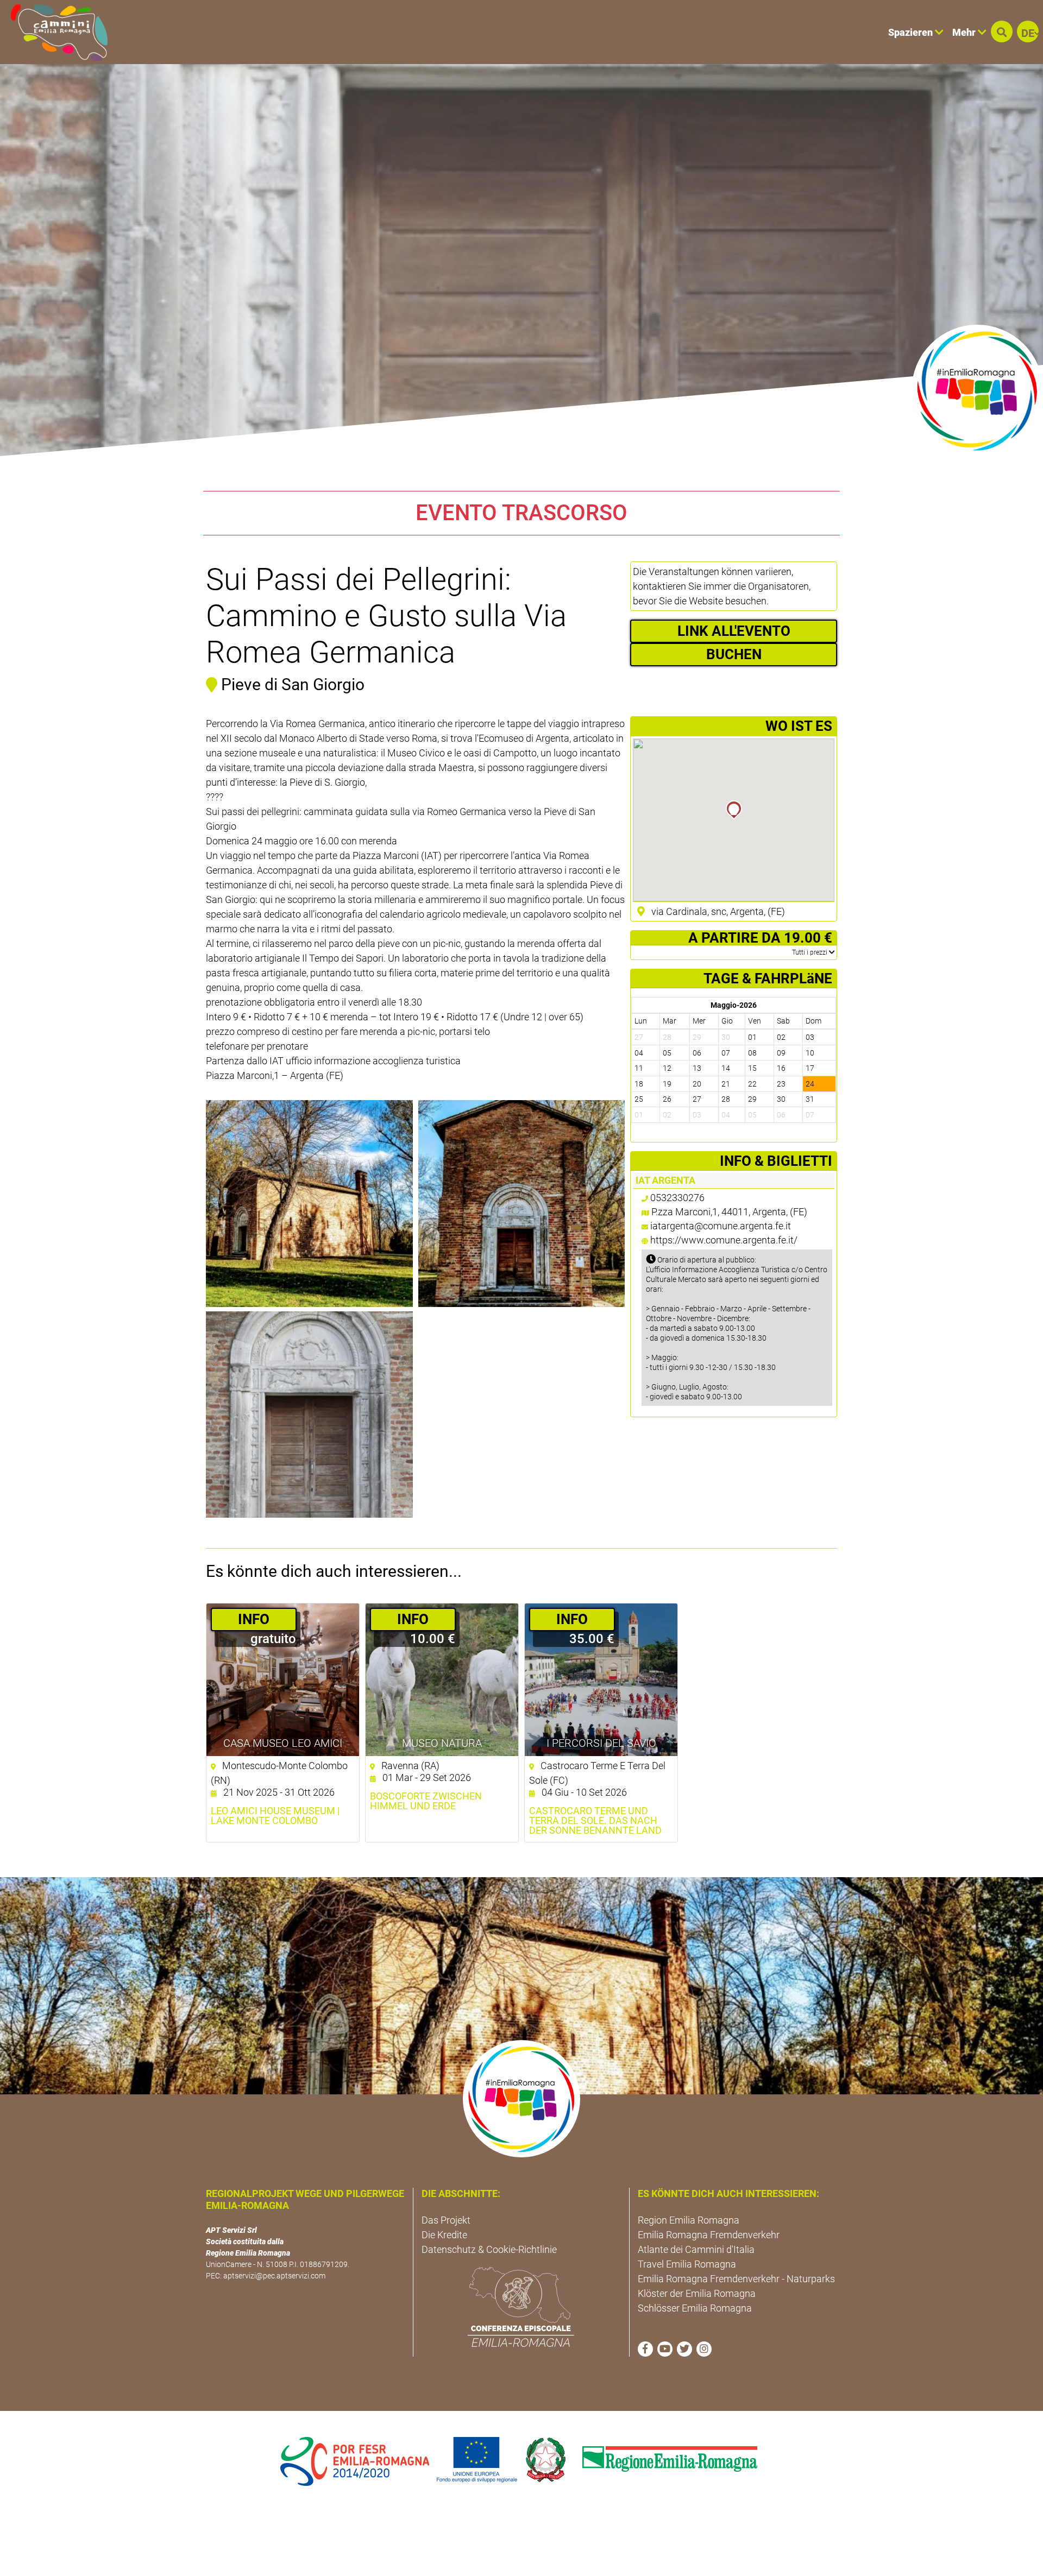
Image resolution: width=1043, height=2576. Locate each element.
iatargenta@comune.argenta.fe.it (721, 1226)
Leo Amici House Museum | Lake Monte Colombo (275, 1816)
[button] (1002, 31)
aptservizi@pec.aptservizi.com (274, 2276)
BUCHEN (734, 654)
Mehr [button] (965, 32)
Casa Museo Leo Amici (283, 1743)
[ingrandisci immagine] (309, 1204)
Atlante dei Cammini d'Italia (696, 2249)
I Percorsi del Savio (601, 1743)
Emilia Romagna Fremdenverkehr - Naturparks (736, 2279)
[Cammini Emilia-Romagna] (55, 32)
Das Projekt (446, 2220)
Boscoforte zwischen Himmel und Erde (426, 1801)
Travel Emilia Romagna (687, 2264)
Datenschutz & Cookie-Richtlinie (489, 2249)
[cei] (521, 2307)
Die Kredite (444, 2235)
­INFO (254, 1619)
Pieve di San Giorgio (293, 684)
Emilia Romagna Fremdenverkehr (709, 2235)
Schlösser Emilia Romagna (695, 2308)
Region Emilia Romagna (689, 2220)
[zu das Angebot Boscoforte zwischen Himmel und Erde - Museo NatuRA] (442, 1680)
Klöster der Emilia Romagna (697, 2293)
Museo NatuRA (442, 1743)
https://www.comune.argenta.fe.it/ (724, 1240)
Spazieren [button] (912, 32)
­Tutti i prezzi (810, 952)
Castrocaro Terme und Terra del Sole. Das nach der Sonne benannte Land (595, 1821)
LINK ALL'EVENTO (734, 631)
